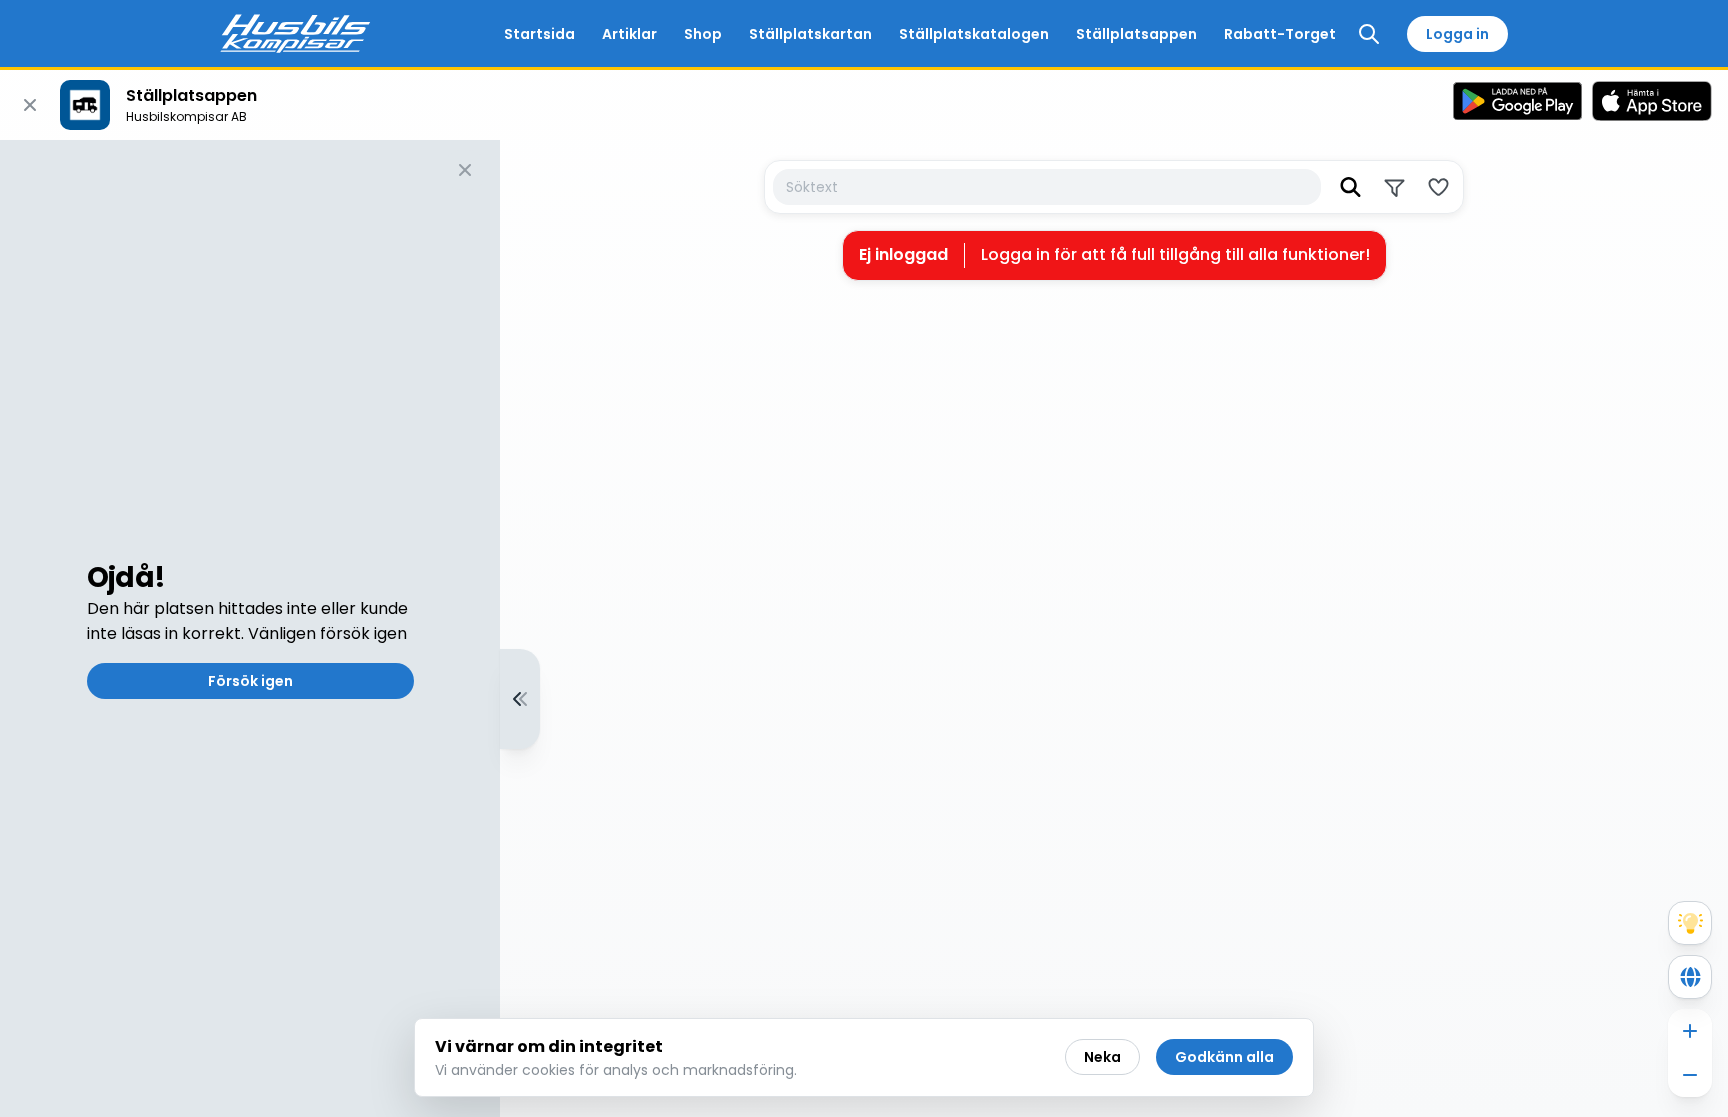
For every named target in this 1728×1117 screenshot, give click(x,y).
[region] (864, 628)
